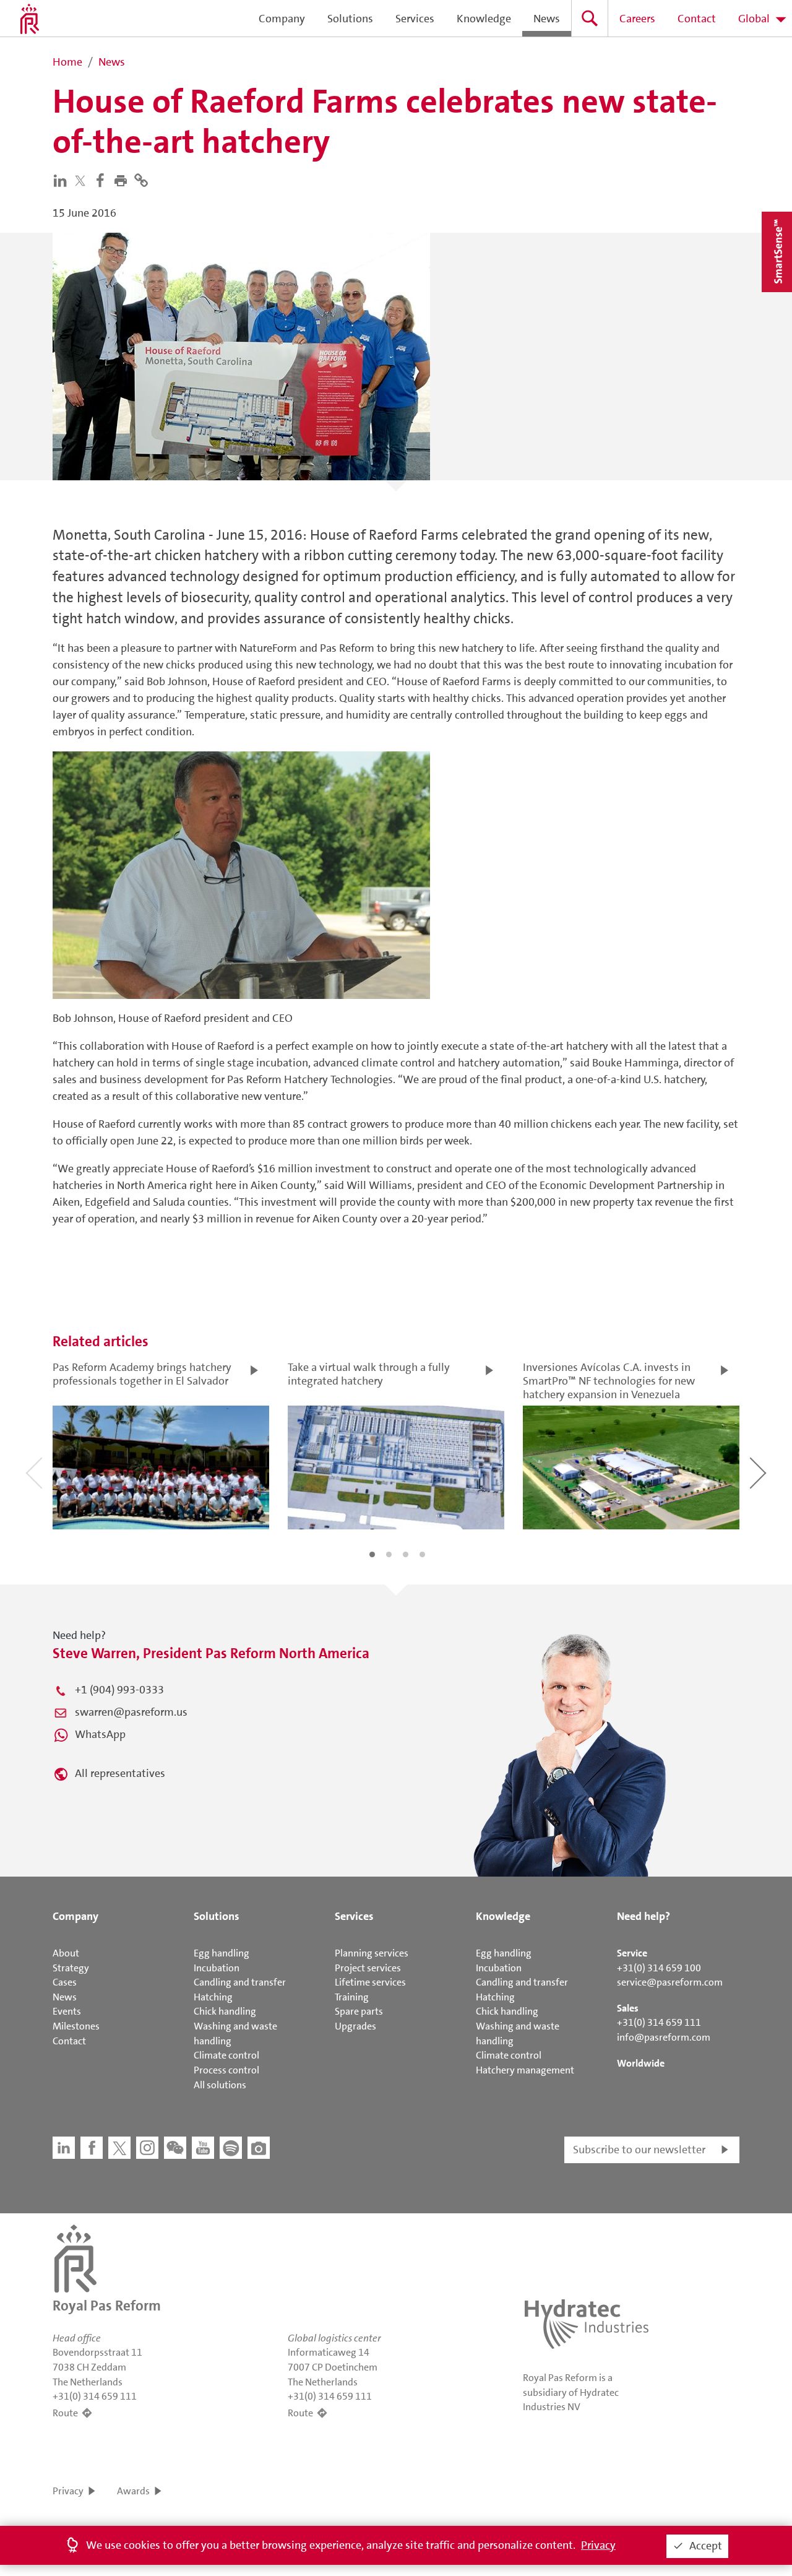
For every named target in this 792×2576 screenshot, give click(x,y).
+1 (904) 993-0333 (119, 1690)
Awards (133, 2491)
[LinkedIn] (63, 179)
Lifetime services (370, 1982)
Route (65, 2413)
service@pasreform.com (670, 1982)
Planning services (372, 1953)
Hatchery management (525, 2070)
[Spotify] (231, 2148)
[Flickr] (259, 2148)
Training (352, 1997)
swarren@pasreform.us (131, 1712)
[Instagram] (147, 2148)
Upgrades (355, 2026)
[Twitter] (83, 180)
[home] (30, 19)
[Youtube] (203, 2148)
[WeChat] (175, 2148)
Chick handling (225, 2011)
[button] (123, 179)
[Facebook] (103, 179)
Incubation (217, 1968)
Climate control (226, 2055)
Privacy (68, 2491)
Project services (368, 1968)
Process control (226, 2070)
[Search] (590, 18)
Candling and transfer (240, 1982)
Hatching (213, 1997)
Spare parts (359, 2011)
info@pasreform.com (664, 2037)
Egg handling (222, 1953)
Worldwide (641, 2063)
